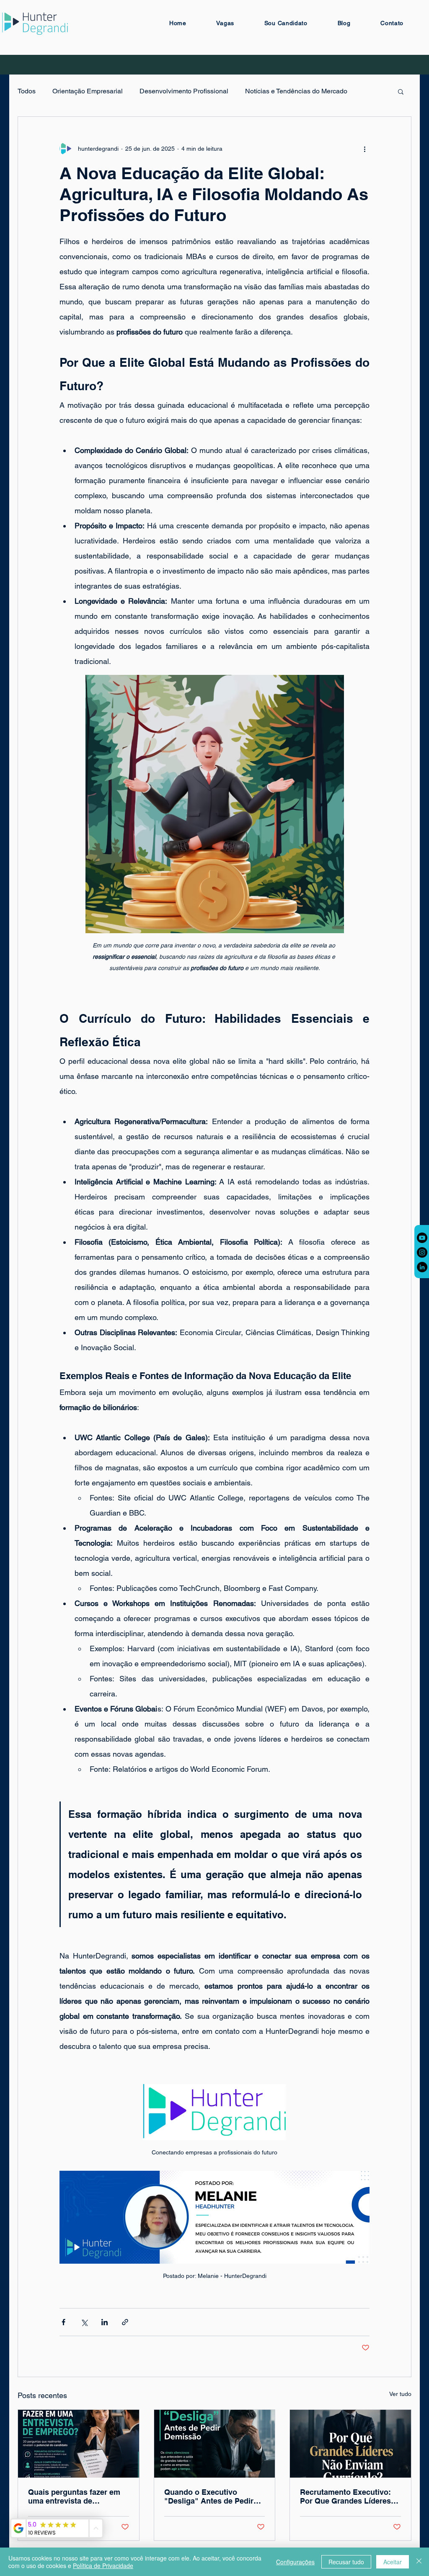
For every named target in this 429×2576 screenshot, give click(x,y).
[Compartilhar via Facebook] (63, 2322)
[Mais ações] (364, 149)
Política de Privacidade (103, 2566)
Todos (27, 91)
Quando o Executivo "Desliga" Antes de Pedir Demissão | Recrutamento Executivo (211, 2496)
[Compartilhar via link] (125, 2322)
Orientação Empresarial (88, 91)
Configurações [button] (295, 2562)
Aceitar (393, 2562)
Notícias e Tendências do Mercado (296, 91)
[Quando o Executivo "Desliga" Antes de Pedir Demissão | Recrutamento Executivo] (215, 2444)
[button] (401, 91)
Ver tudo (400, 2394)
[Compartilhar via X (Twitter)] (84, 2322)
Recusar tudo (346, 2562)
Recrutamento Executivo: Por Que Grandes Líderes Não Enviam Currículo (345, 2496)
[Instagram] (422, 1252)
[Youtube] (422, 1238)
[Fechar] (419, 2562)
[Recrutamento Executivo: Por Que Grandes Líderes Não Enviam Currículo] (350, 2444)
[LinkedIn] (422, 1267)
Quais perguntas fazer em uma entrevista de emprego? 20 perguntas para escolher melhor (74, 2496)
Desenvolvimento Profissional (184, 91)
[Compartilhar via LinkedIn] (105, 2322)
